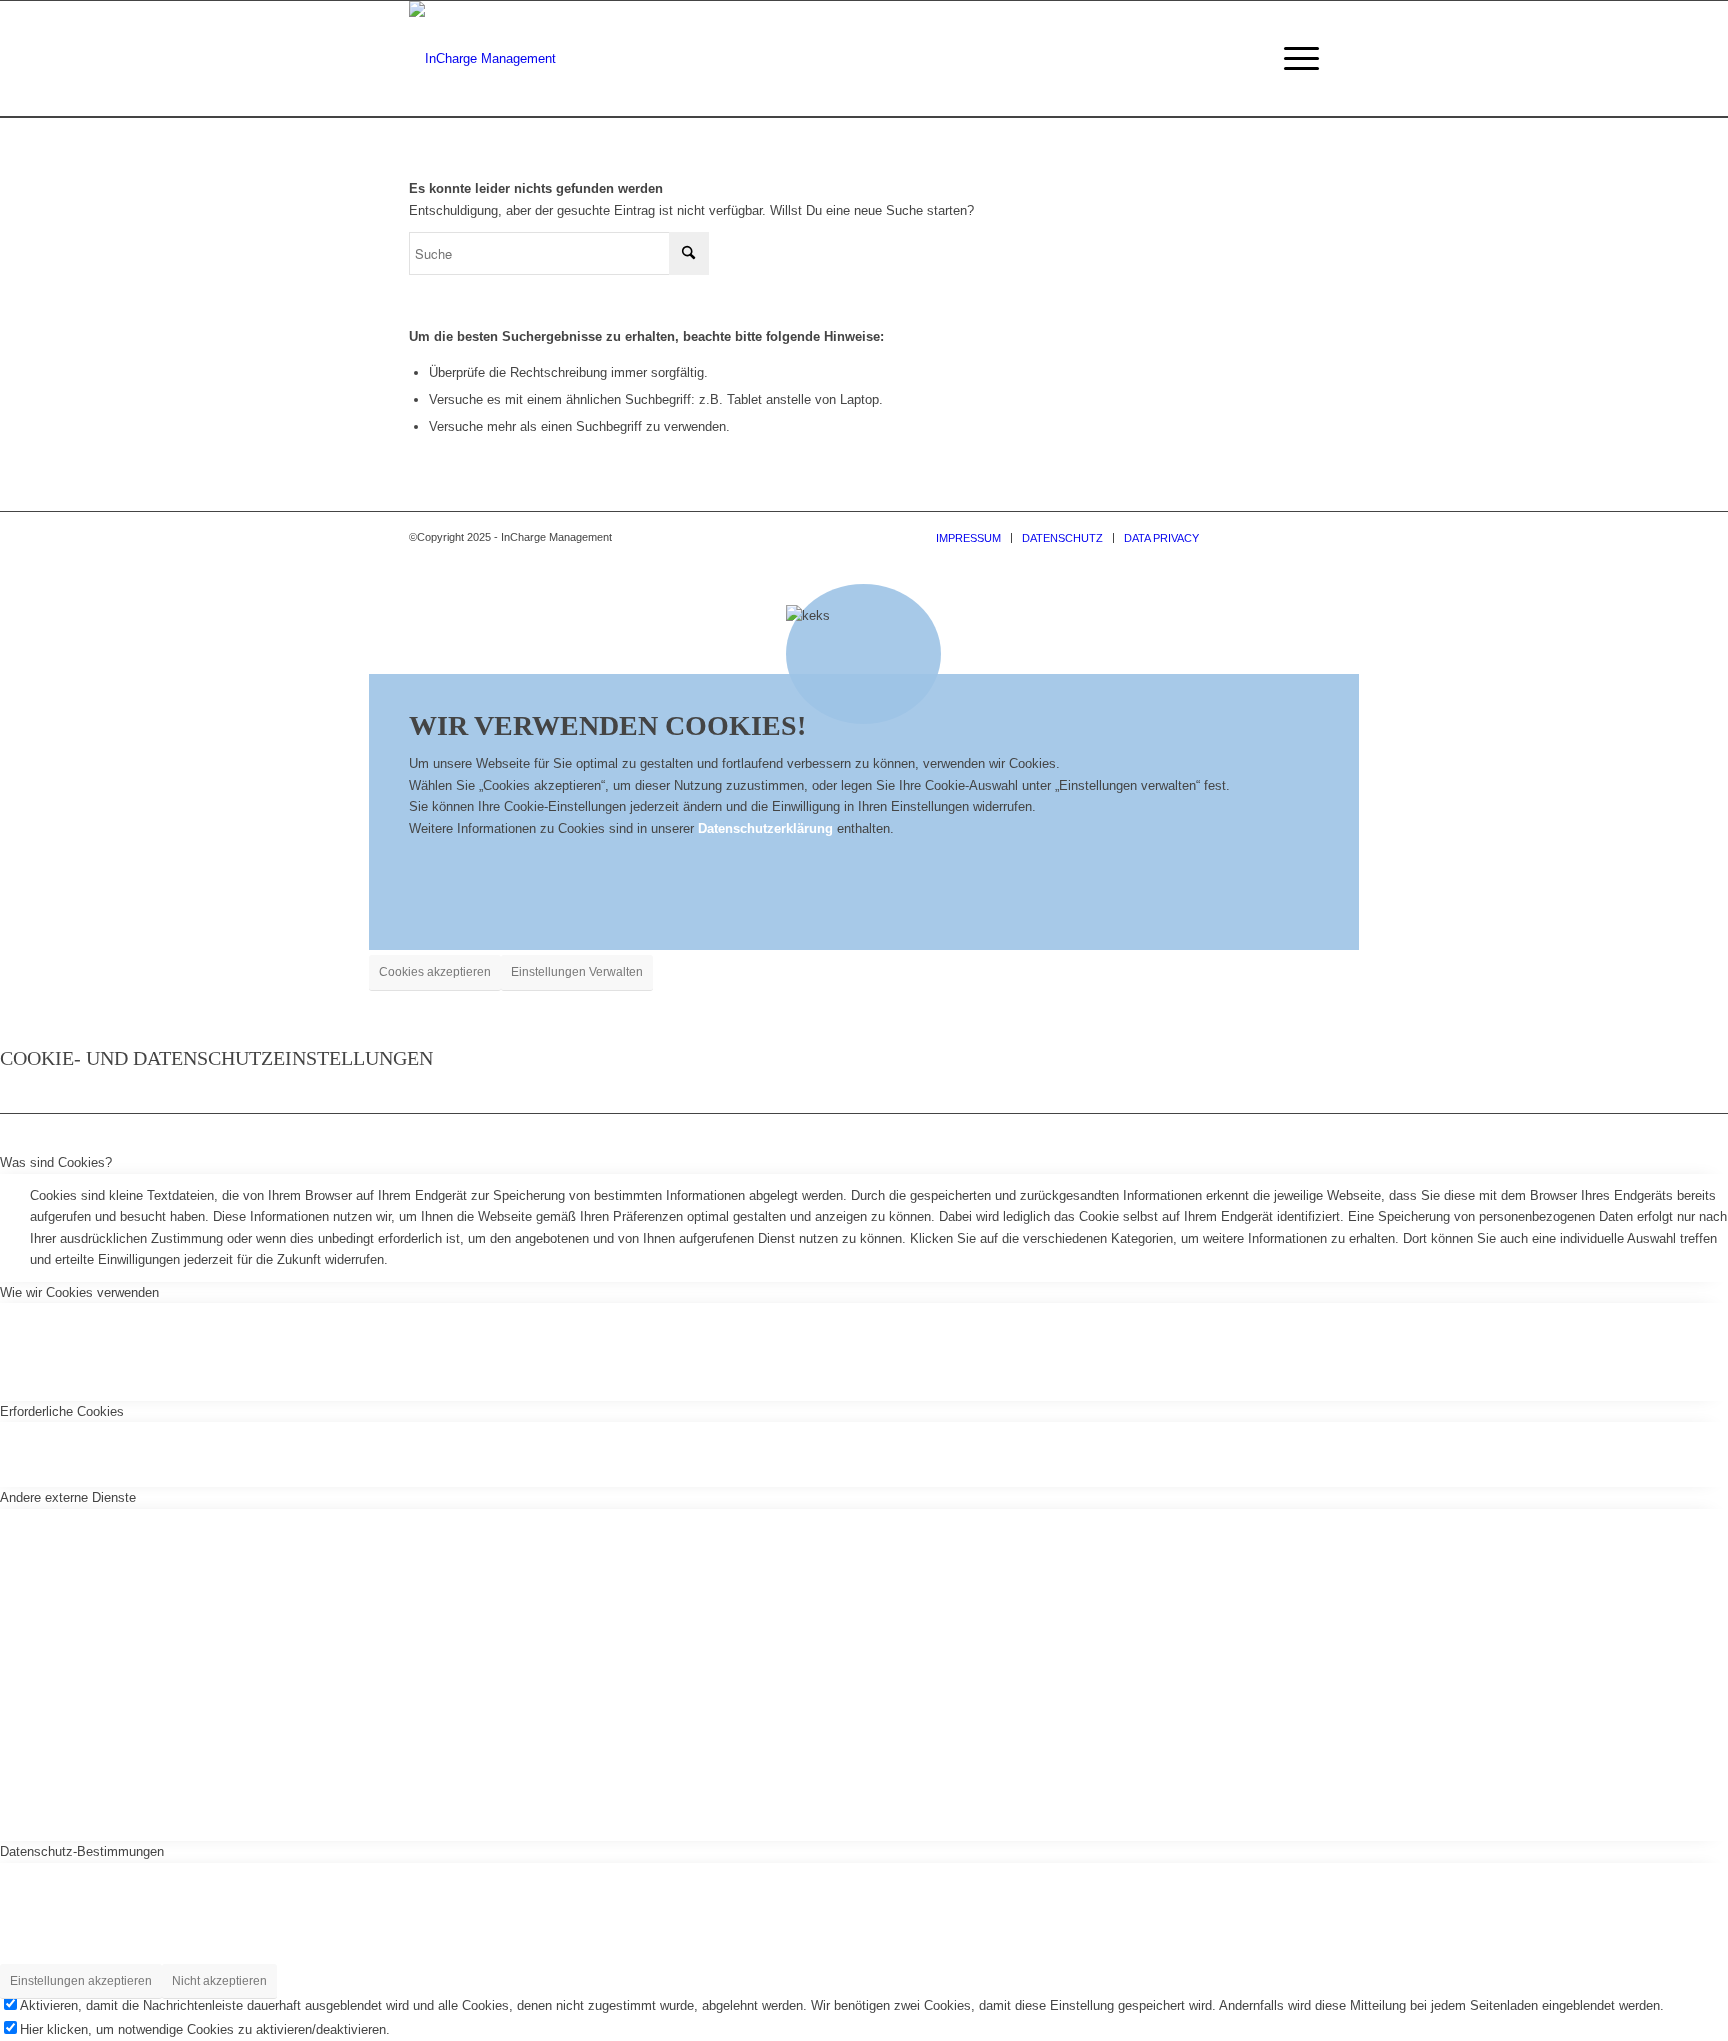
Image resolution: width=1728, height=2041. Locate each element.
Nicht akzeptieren (219, 1981)
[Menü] (1295, 59)
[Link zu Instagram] (1304, 537)
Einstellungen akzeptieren (81, 1981)
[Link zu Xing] (1274, 537)
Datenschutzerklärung (765, 828)
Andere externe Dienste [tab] (68, 1497)
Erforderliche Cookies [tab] (62, 1411)
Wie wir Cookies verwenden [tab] (79, 1292)
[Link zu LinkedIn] (1244, 537)
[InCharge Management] (482, 59)
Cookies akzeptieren (435, 972)
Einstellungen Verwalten (577, 972)
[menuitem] (1295, 59)
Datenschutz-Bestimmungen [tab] (82, 1851)
